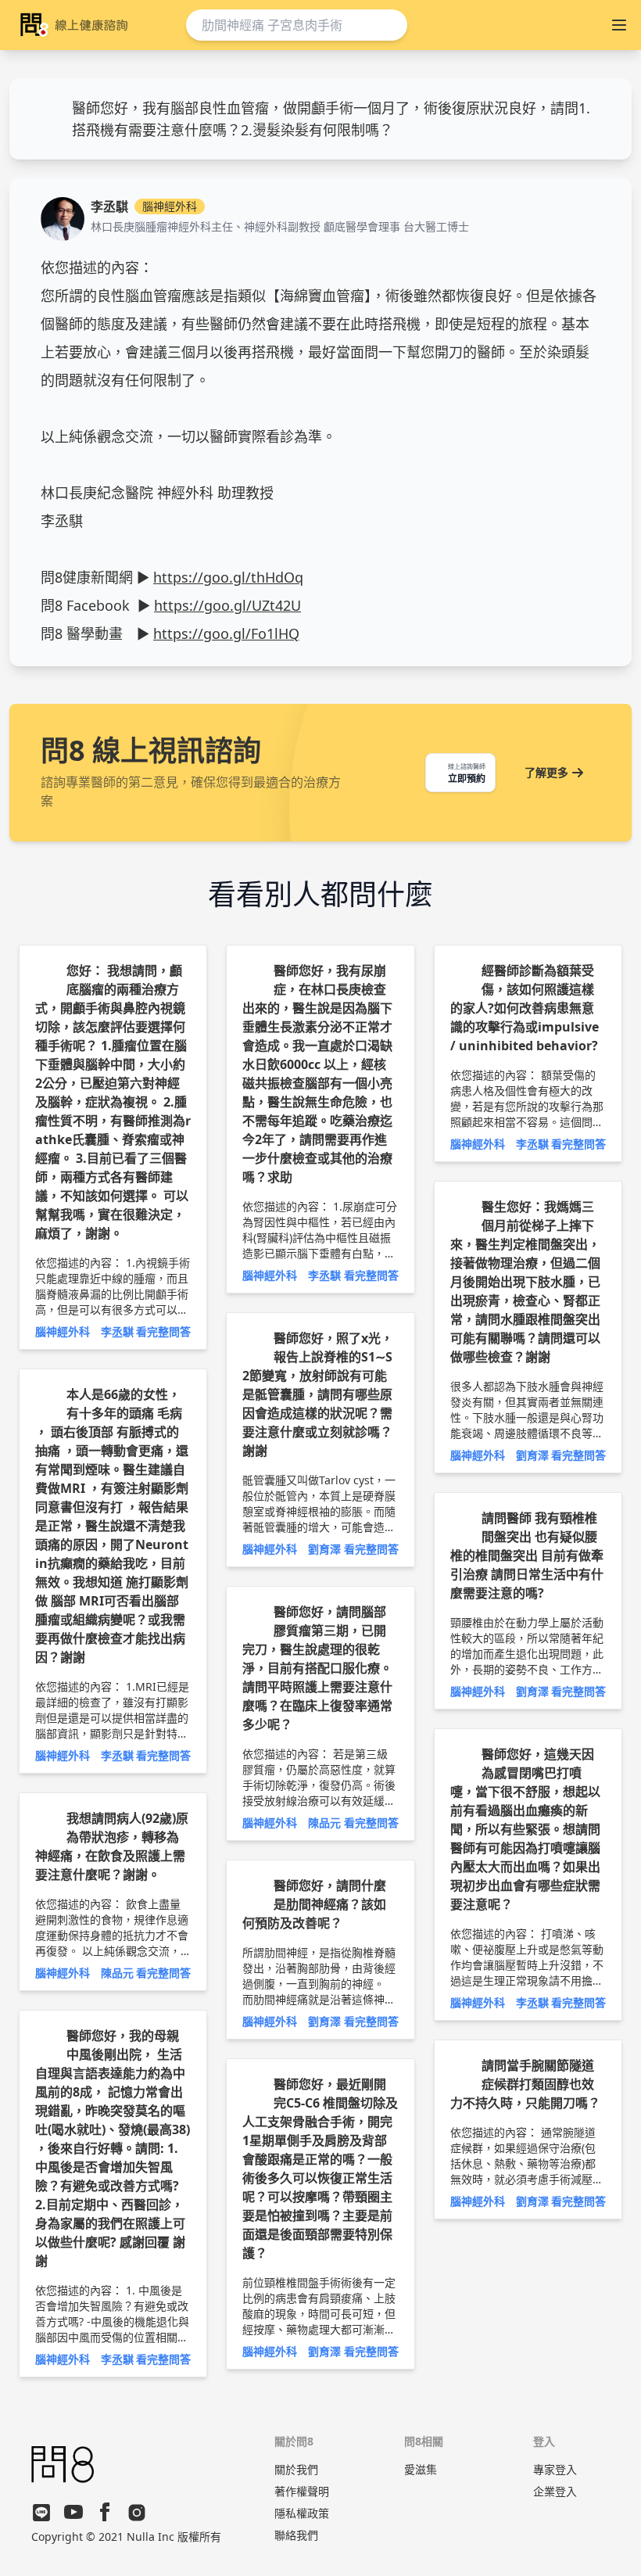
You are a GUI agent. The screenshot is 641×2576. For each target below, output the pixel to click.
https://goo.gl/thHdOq (228, 577)
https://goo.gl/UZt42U (227, 605)
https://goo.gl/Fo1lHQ (226, 633)
